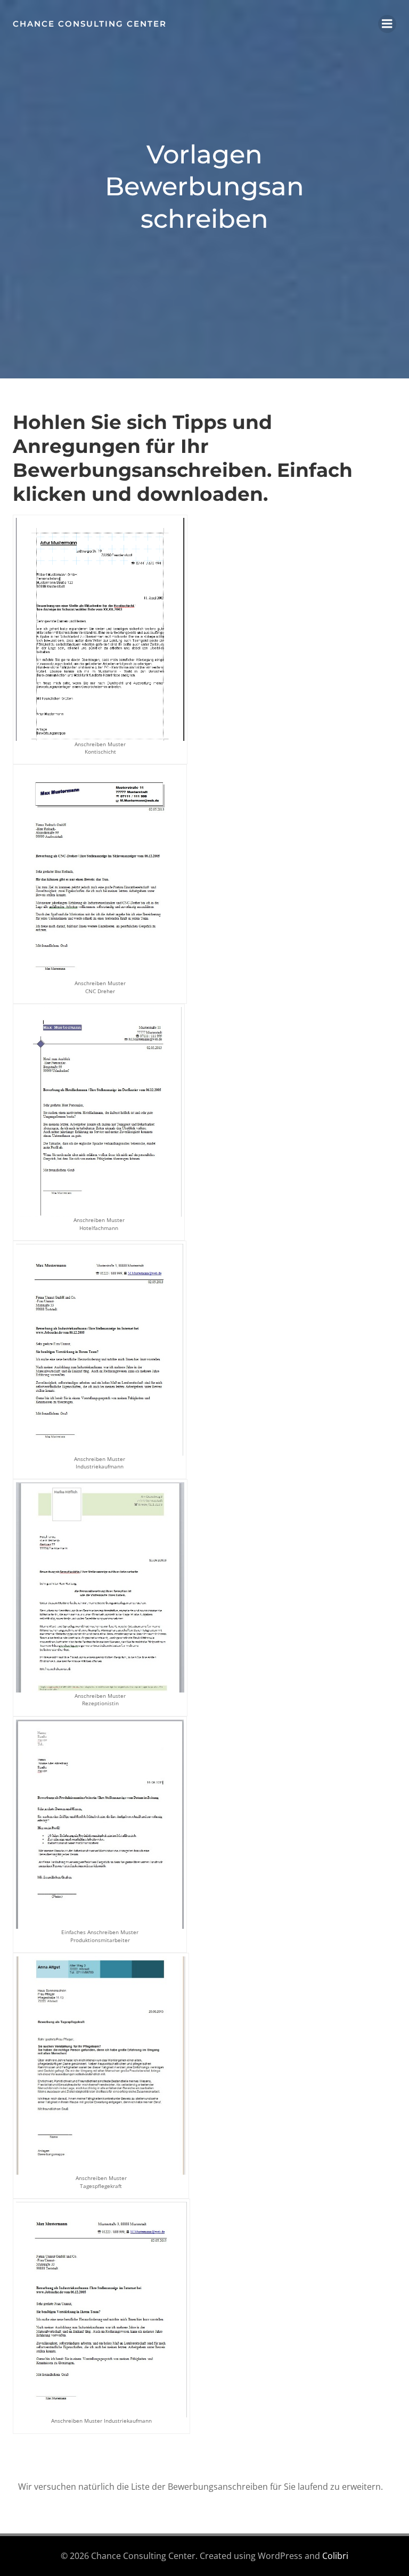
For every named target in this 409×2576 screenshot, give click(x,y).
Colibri (335, 2556)
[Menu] (387, 24)
